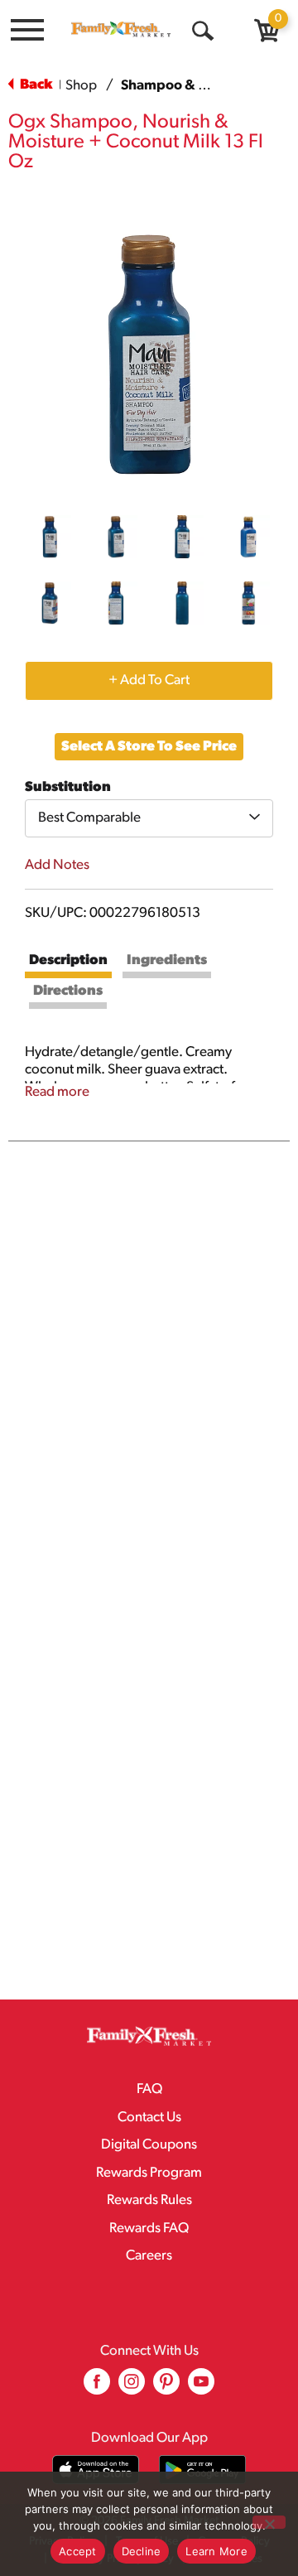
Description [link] (68, 960)
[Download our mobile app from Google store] (202, 2470)
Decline (142, 2551)
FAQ (149, 2089)
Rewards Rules (149, 2200)
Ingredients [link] (167, 960)
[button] (50, 537)
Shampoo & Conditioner (198, 86)
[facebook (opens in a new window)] (97, 2388)
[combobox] (149, 818)
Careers (149, 2256)
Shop (81, 86)
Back (35, 85)
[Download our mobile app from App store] (96, 2470)
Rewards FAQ (149, 2229)
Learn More (216, 2551)
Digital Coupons (149, 2145)
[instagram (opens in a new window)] (132, 2388)
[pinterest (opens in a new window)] (166, 2388)
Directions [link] (68, 991)
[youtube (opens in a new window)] (201, 2388)
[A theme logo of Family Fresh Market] (121, 29)
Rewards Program (149, 2173)
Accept (78, 2551)
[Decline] (269, 2522)
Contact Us (149, 2118)
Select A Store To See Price (149, 747)
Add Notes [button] (57, 865)
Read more (57, 1092)
